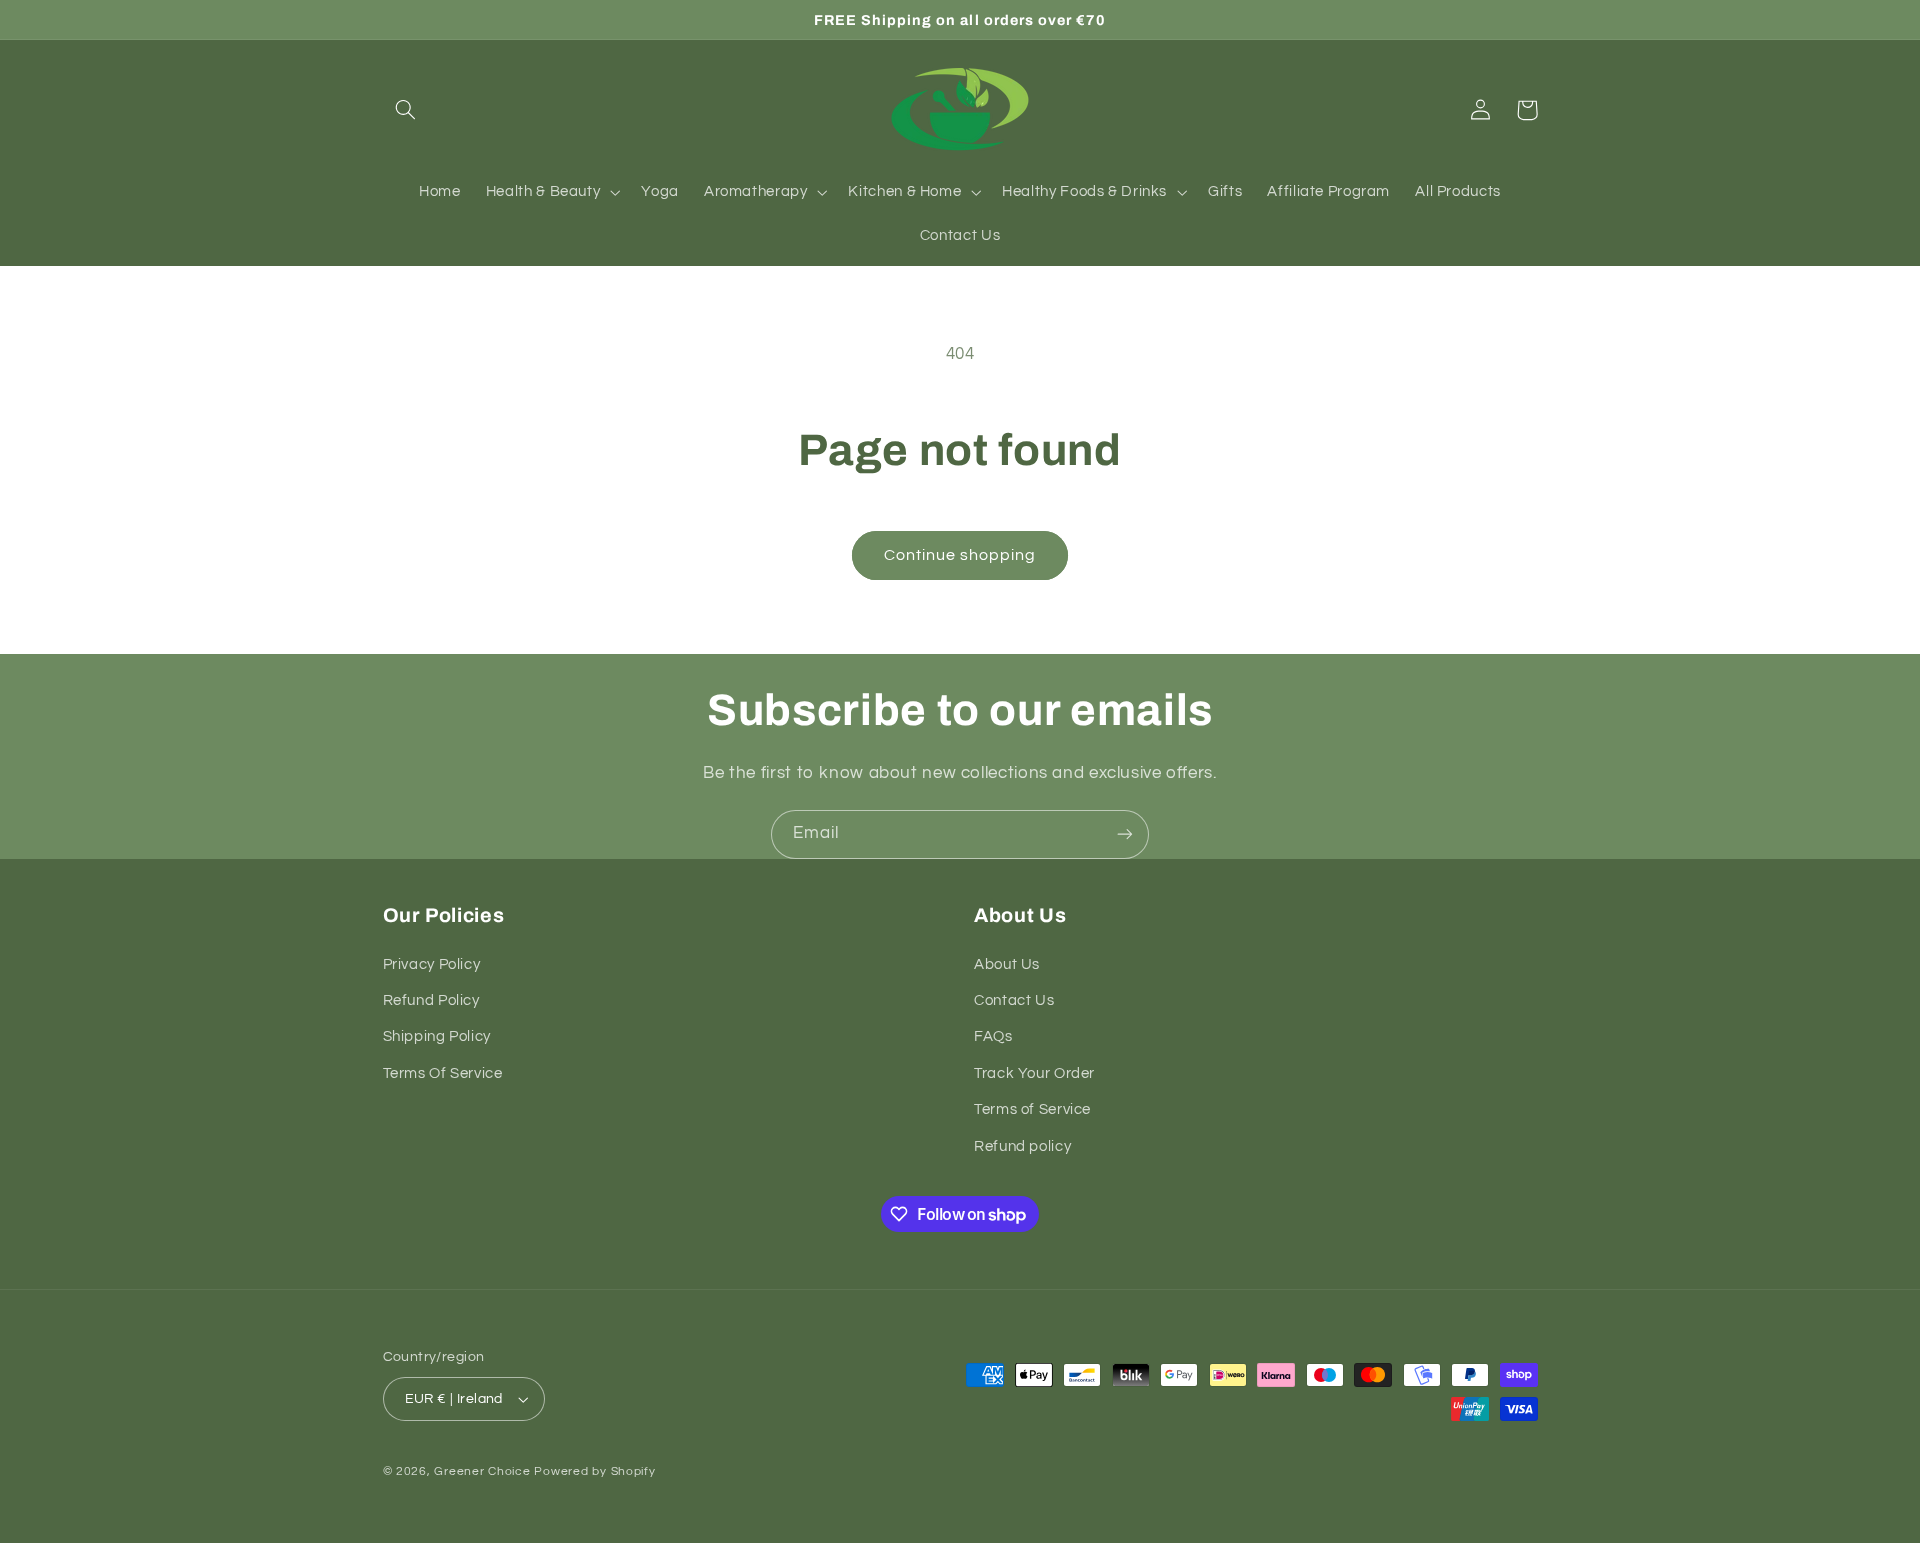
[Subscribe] (1125, 834)
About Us (1007, 964)
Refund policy (1022, 1146)
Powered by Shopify (594, 1471)
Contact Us (1014, 1000)
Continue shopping (960, 555)
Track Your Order (1034, 1073)
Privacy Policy (432, 964)
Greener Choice (484, 1471)
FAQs (993, 1036)
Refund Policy (431, 1000)
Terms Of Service (443, 1073)
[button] (406, 110)
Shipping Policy (437, 1036)
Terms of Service (1032, 1109)
